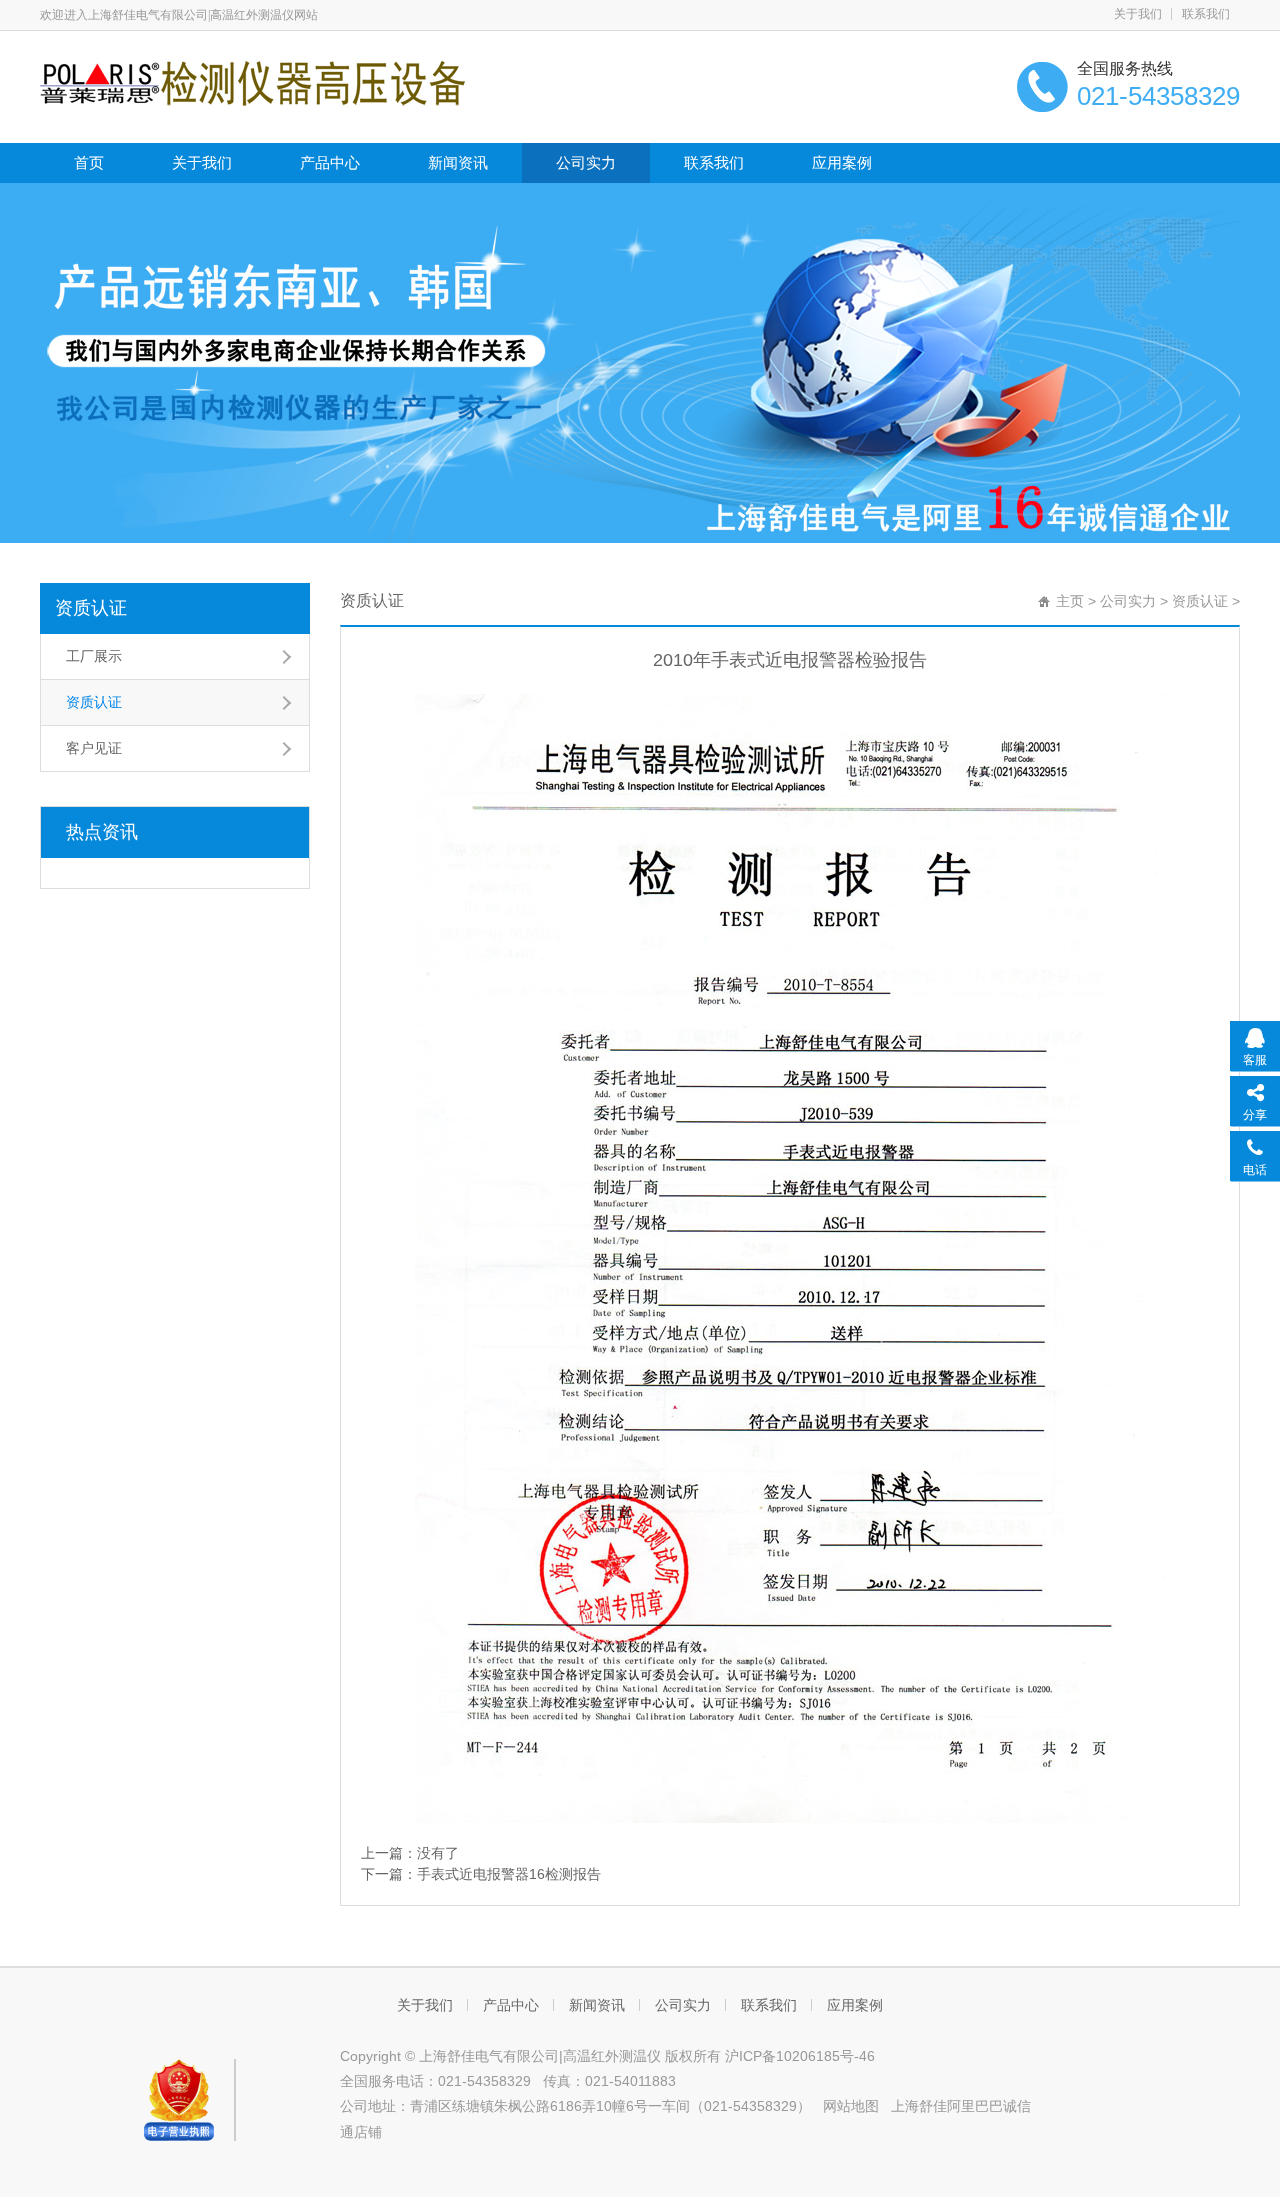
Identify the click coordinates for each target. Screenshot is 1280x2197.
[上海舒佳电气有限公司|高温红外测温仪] (252, 82)
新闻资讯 (458, 162)
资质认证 (91, 608)
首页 (89, 162)
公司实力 (586, 162)
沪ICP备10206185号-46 (800, 2056)
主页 (1070, 601)
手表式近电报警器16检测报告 (509, 1874)
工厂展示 (94, 656)
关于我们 (1138, 14)
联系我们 (1206, 14)
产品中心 (330, 162)
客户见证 (94, 748)
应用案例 (842, 162)
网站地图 (851, 2106)
